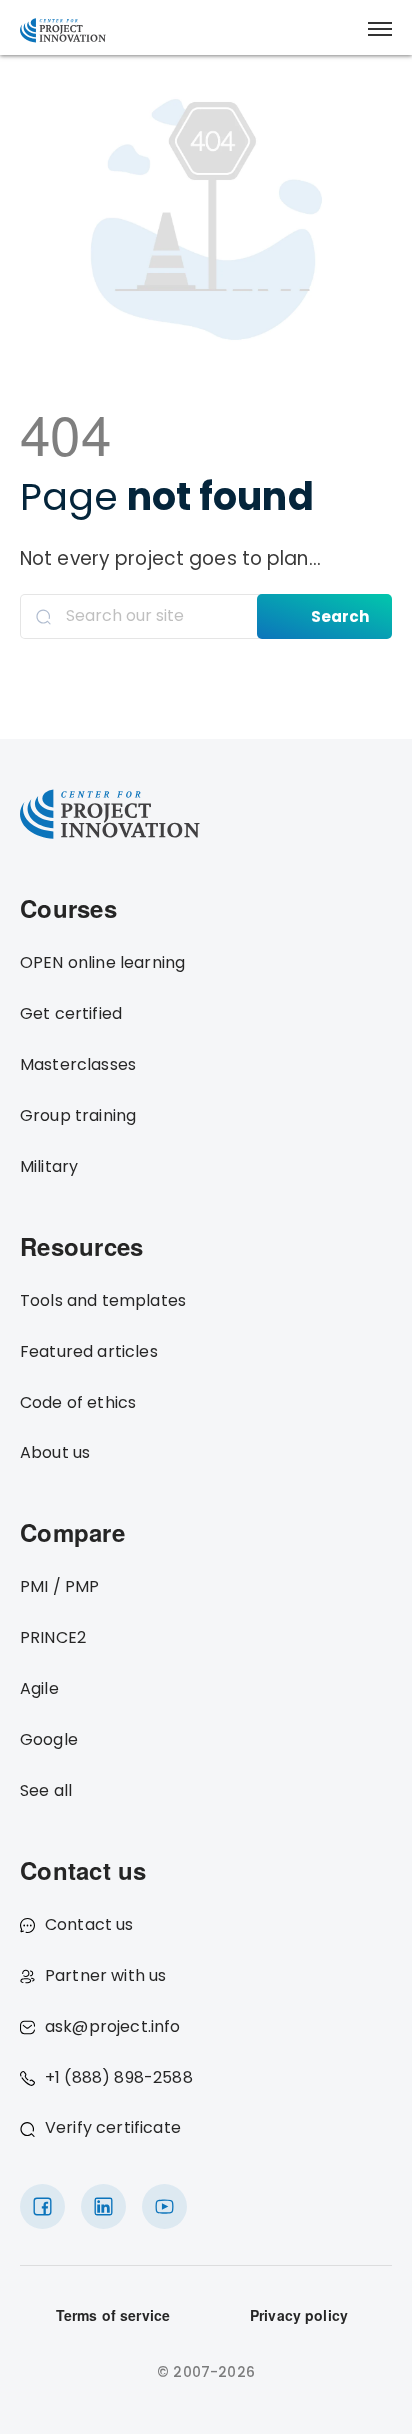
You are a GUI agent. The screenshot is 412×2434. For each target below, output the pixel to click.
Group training (78, 1115)
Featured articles (89, 1351)
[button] (380, 29)
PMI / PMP (59, 1586)
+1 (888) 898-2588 (119, 2077)
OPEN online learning (102, 962)
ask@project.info (113, 2026)
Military (49, 1166)
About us (55, 1452)
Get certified (71, 1013)
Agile (39, 1688)
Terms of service (113, 2315)
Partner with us (105, 1975)
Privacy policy (299, 2315)
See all (46, 1790)
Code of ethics (78, 1402)
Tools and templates (103, 1300)
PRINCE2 (53, 1637)
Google (49, 1739)
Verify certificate (113, 2127)
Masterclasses (78, 1064)
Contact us (89, 1924)
